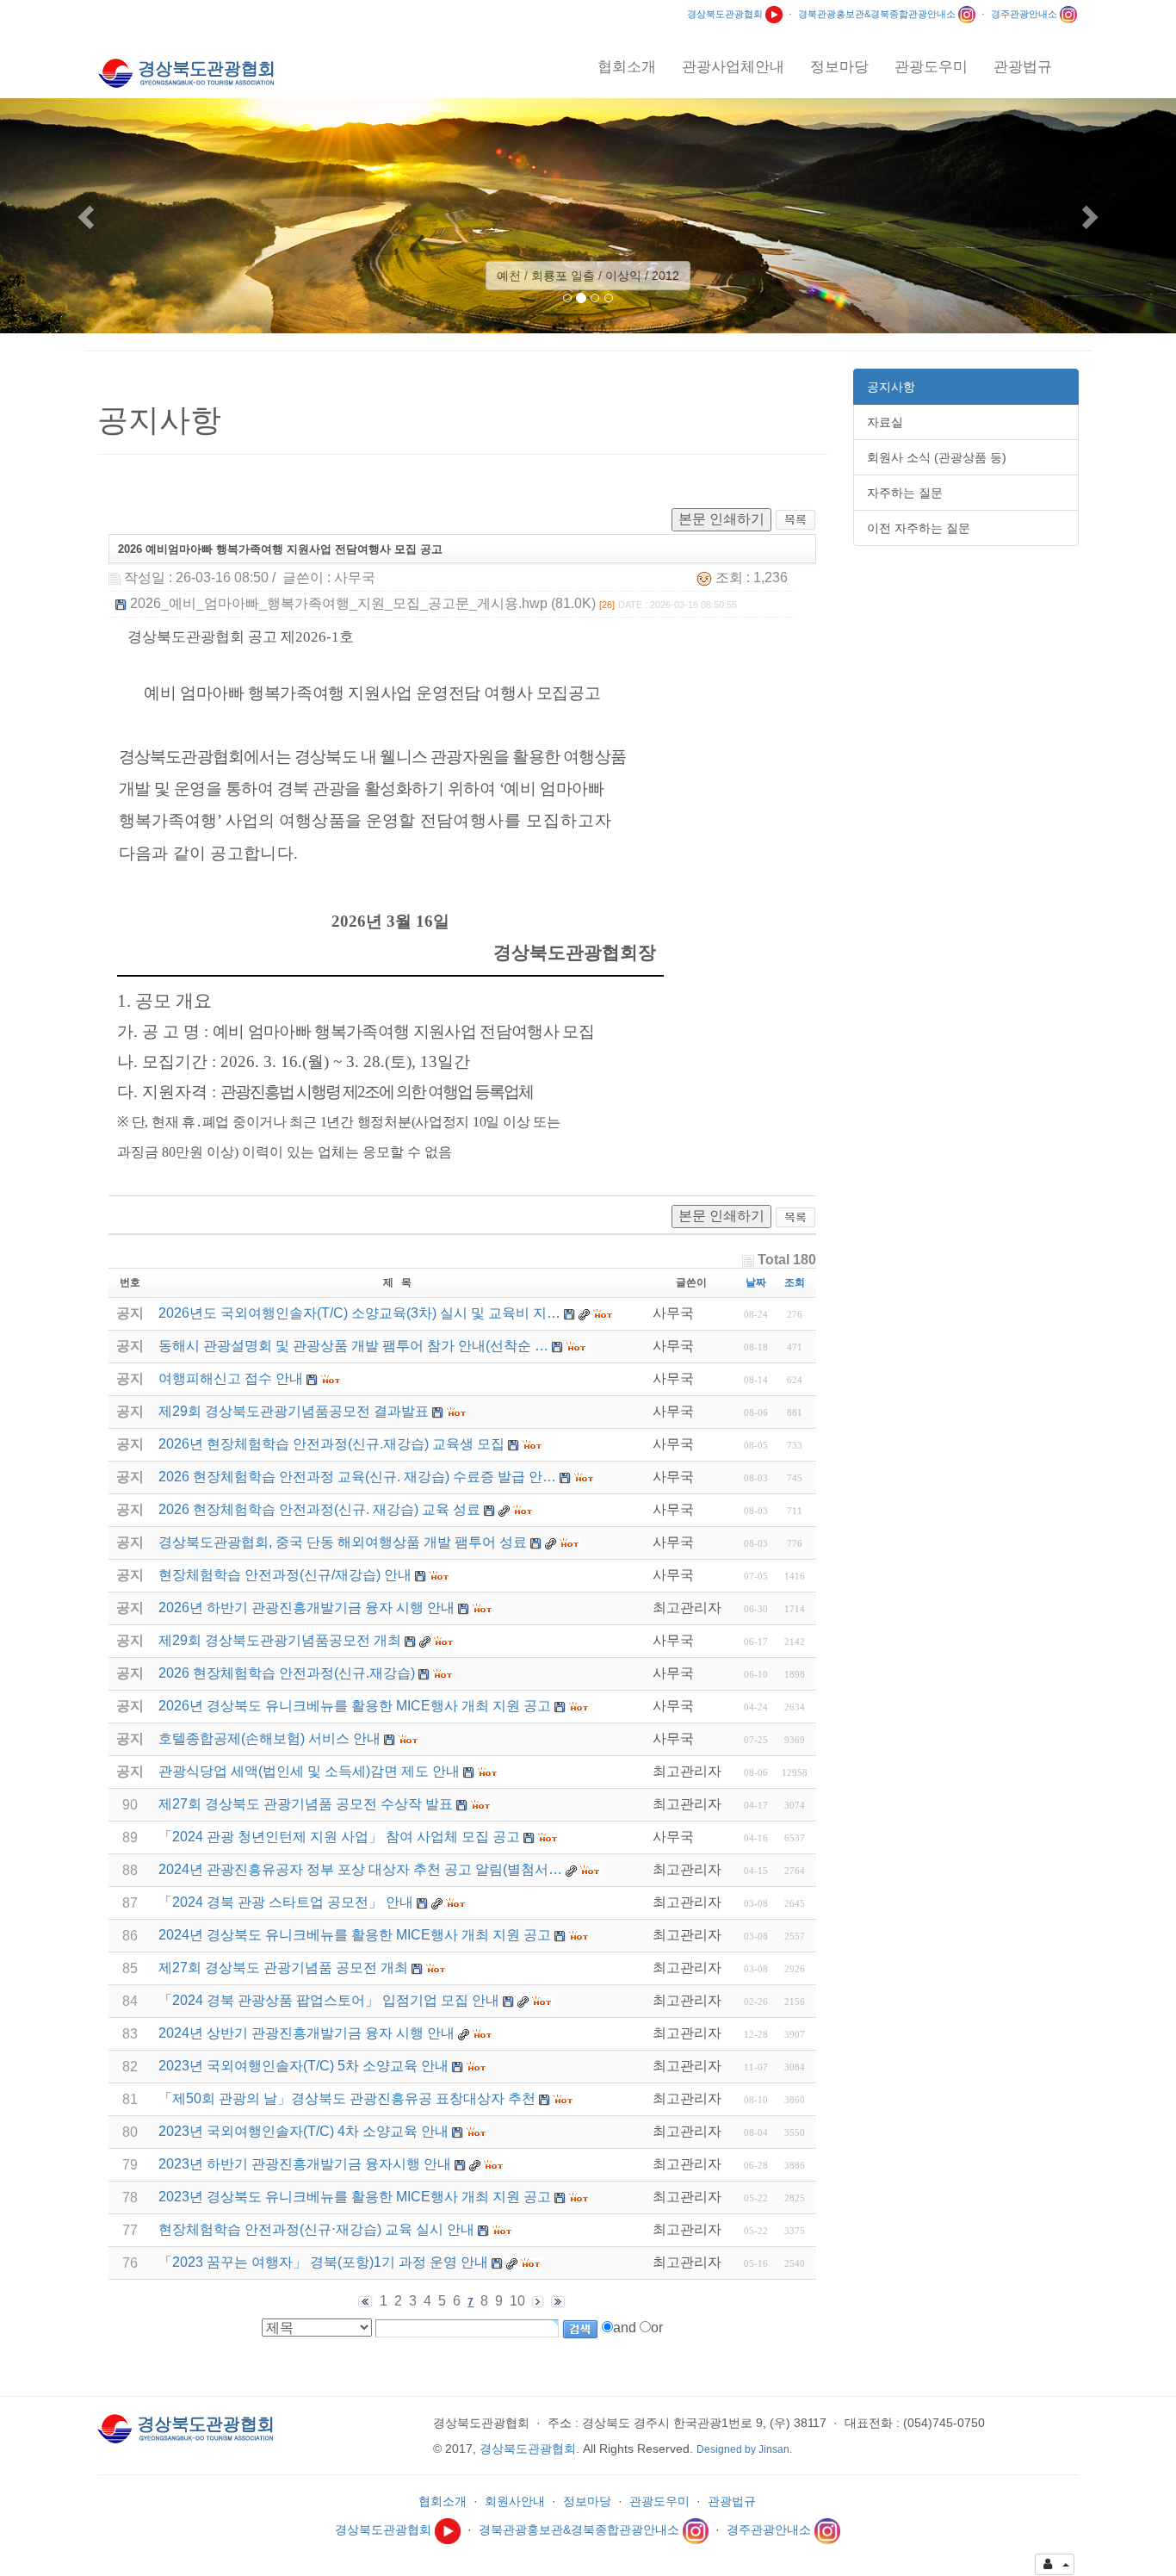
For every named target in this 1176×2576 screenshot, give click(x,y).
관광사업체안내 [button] (733, 67)
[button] (88, 216)
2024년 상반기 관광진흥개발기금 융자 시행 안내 (306, 2033)
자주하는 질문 (905, 493)
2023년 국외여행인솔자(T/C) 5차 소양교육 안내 (303, 2066)
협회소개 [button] (627, 67)
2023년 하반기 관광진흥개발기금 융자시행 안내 (305, 2164)
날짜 (756, 1282)
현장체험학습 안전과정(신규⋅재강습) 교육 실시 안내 (316, 2229)
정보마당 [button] (839, 67)
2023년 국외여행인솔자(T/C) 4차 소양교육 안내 (303, 2131)
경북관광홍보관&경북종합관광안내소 (878, 14)
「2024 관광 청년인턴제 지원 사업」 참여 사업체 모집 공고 (339, 1837)
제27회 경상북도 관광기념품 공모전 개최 (283, 1968)
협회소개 (443, 2501)
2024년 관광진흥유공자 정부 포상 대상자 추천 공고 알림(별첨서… (360, 1869)
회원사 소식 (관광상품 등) (937, 457)
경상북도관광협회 (726, 14)
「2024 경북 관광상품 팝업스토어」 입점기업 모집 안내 (329, 2000)
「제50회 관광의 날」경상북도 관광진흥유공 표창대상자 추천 (347, 2098)
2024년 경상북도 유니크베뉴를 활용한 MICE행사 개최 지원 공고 (355, 1935)
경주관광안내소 (1025, 14)
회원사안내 (515, 2501)
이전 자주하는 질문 (919, 528)
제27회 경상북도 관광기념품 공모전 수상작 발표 (306, 1804)
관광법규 (732, 2501)
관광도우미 (659, 2501)
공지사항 (891, 387)
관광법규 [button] (1023, 67)
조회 (795, 1282)
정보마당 (587, 2501)
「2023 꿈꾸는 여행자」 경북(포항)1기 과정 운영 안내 (323, 2262)
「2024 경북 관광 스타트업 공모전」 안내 (286, 1902)
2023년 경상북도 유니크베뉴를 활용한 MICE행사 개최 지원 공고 (355, 2197)
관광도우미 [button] (931, 67)
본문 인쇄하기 (721, 519)
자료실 (885, 422)
